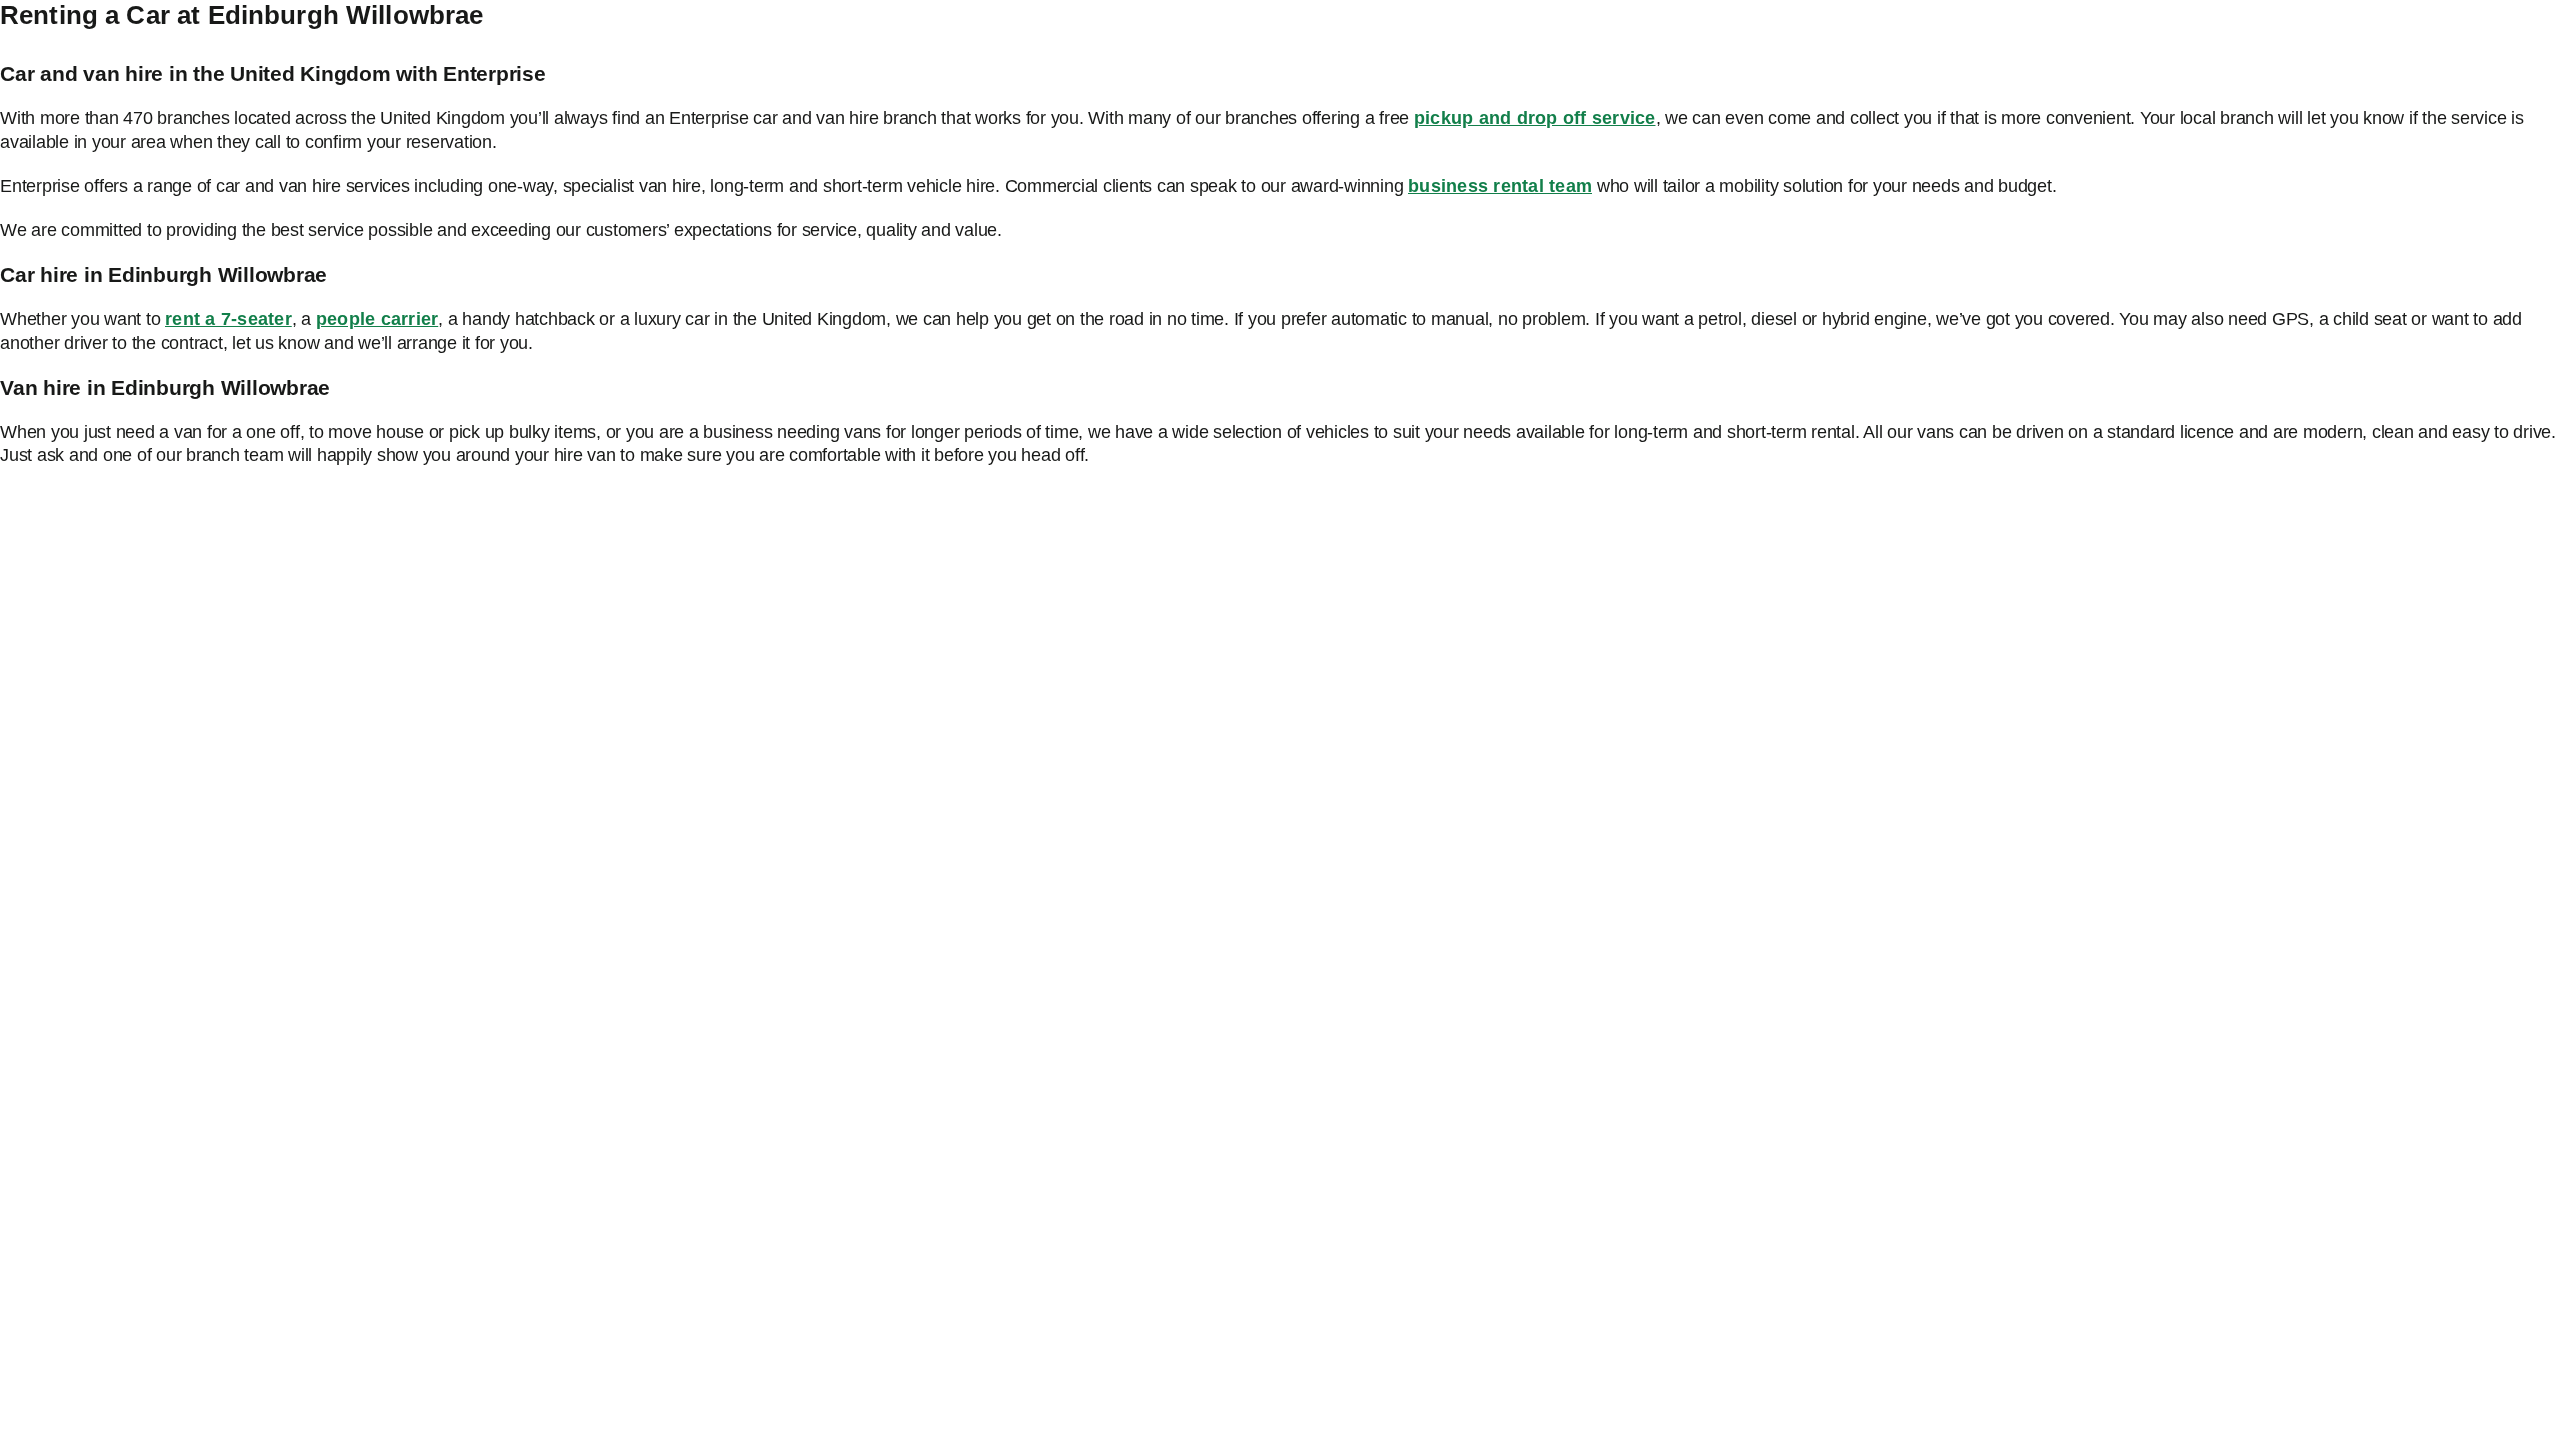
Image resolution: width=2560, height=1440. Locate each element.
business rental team (1500, 186)
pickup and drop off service (1535, 118)
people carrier (377, 319)
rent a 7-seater (228, 319)
